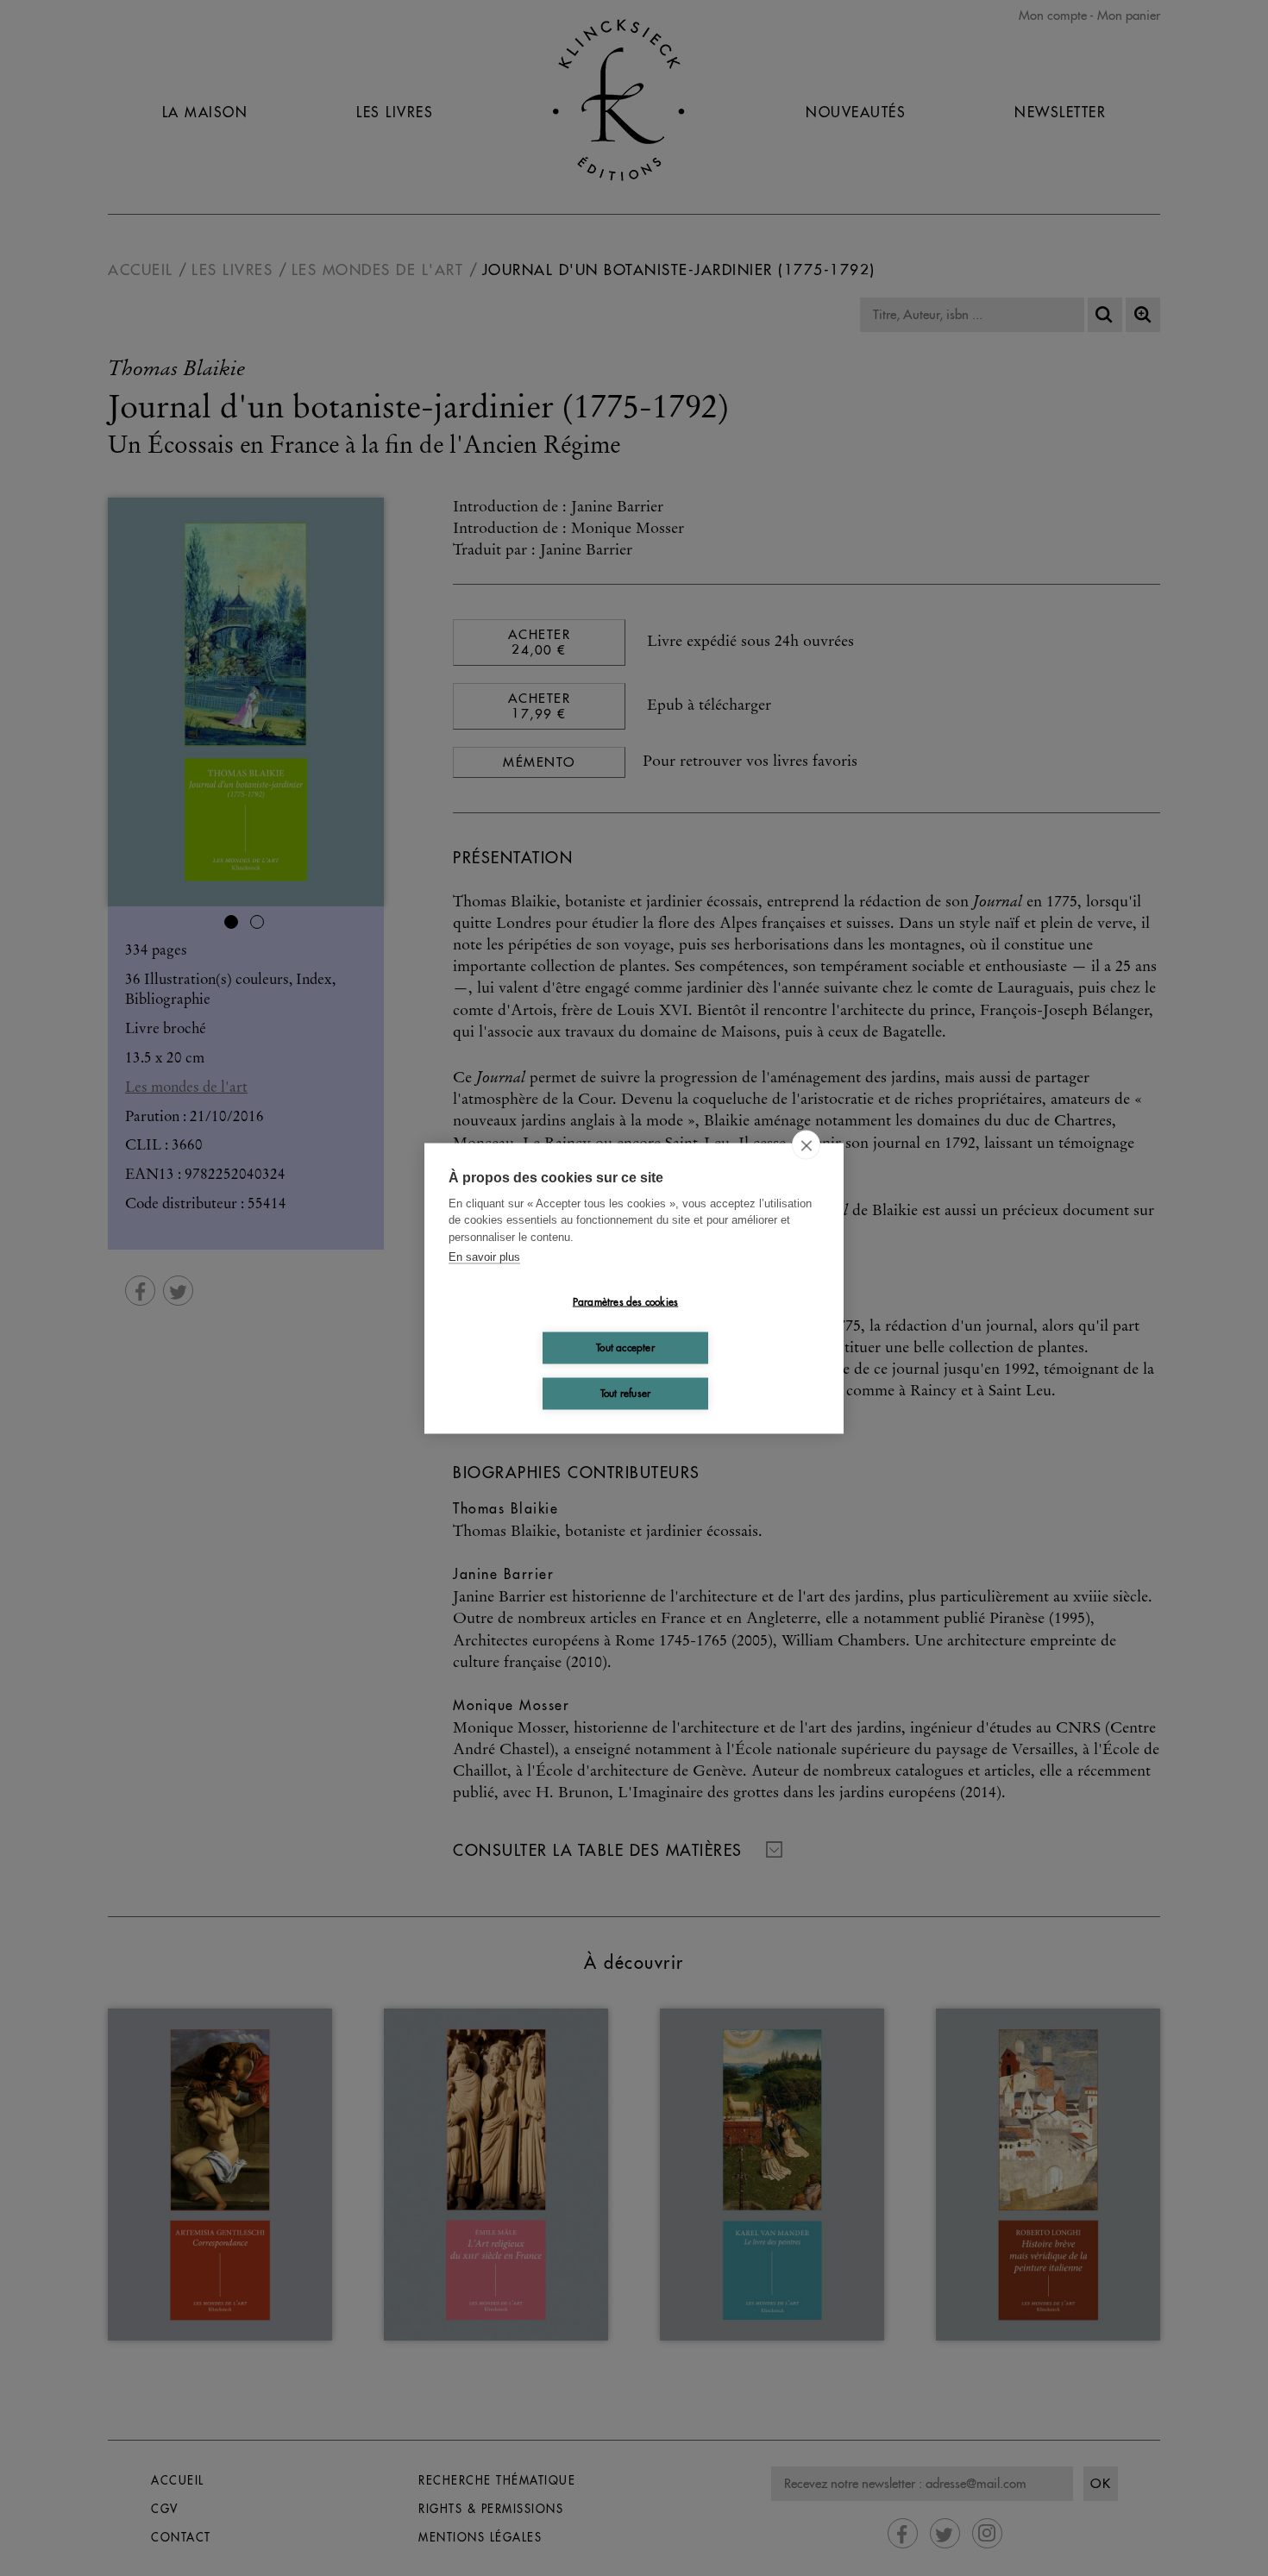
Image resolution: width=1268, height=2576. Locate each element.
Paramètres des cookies (625, 1302)
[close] (806, 1144)
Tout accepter (625, 1348)
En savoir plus (484, 1257)
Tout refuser (625, 1393)
